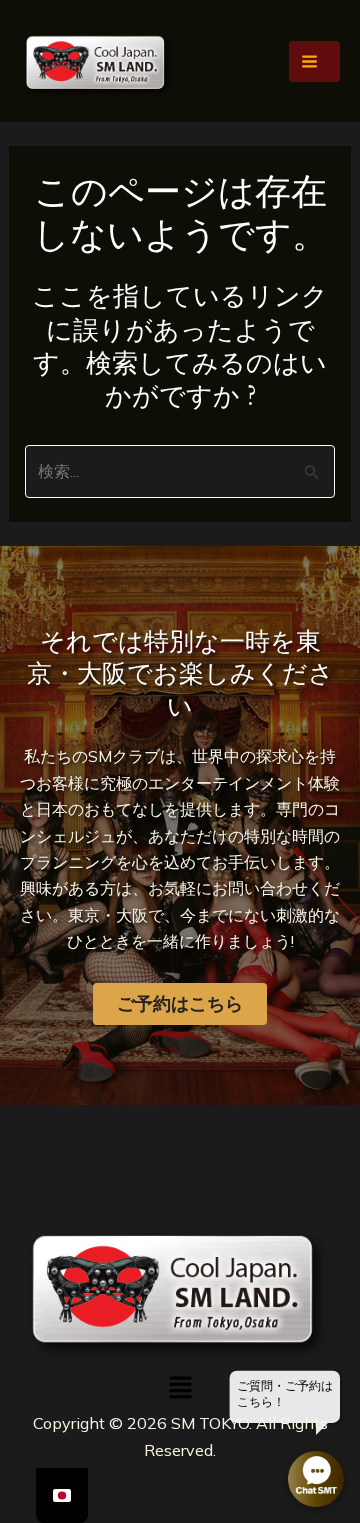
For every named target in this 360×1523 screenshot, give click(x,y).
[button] (180, 1388)
